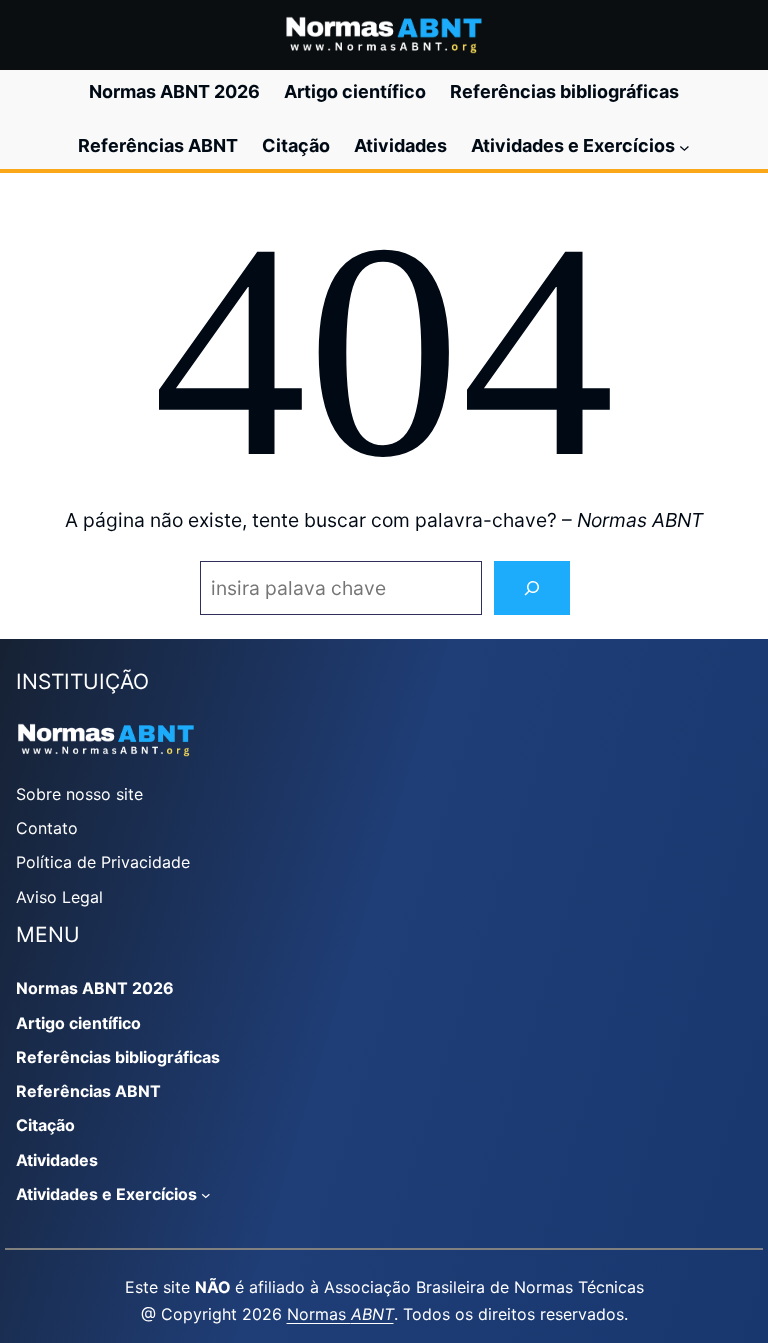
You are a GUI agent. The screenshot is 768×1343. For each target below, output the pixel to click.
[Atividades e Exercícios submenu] (684, 146)
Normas (340, 1314)
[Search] (532, 588)
